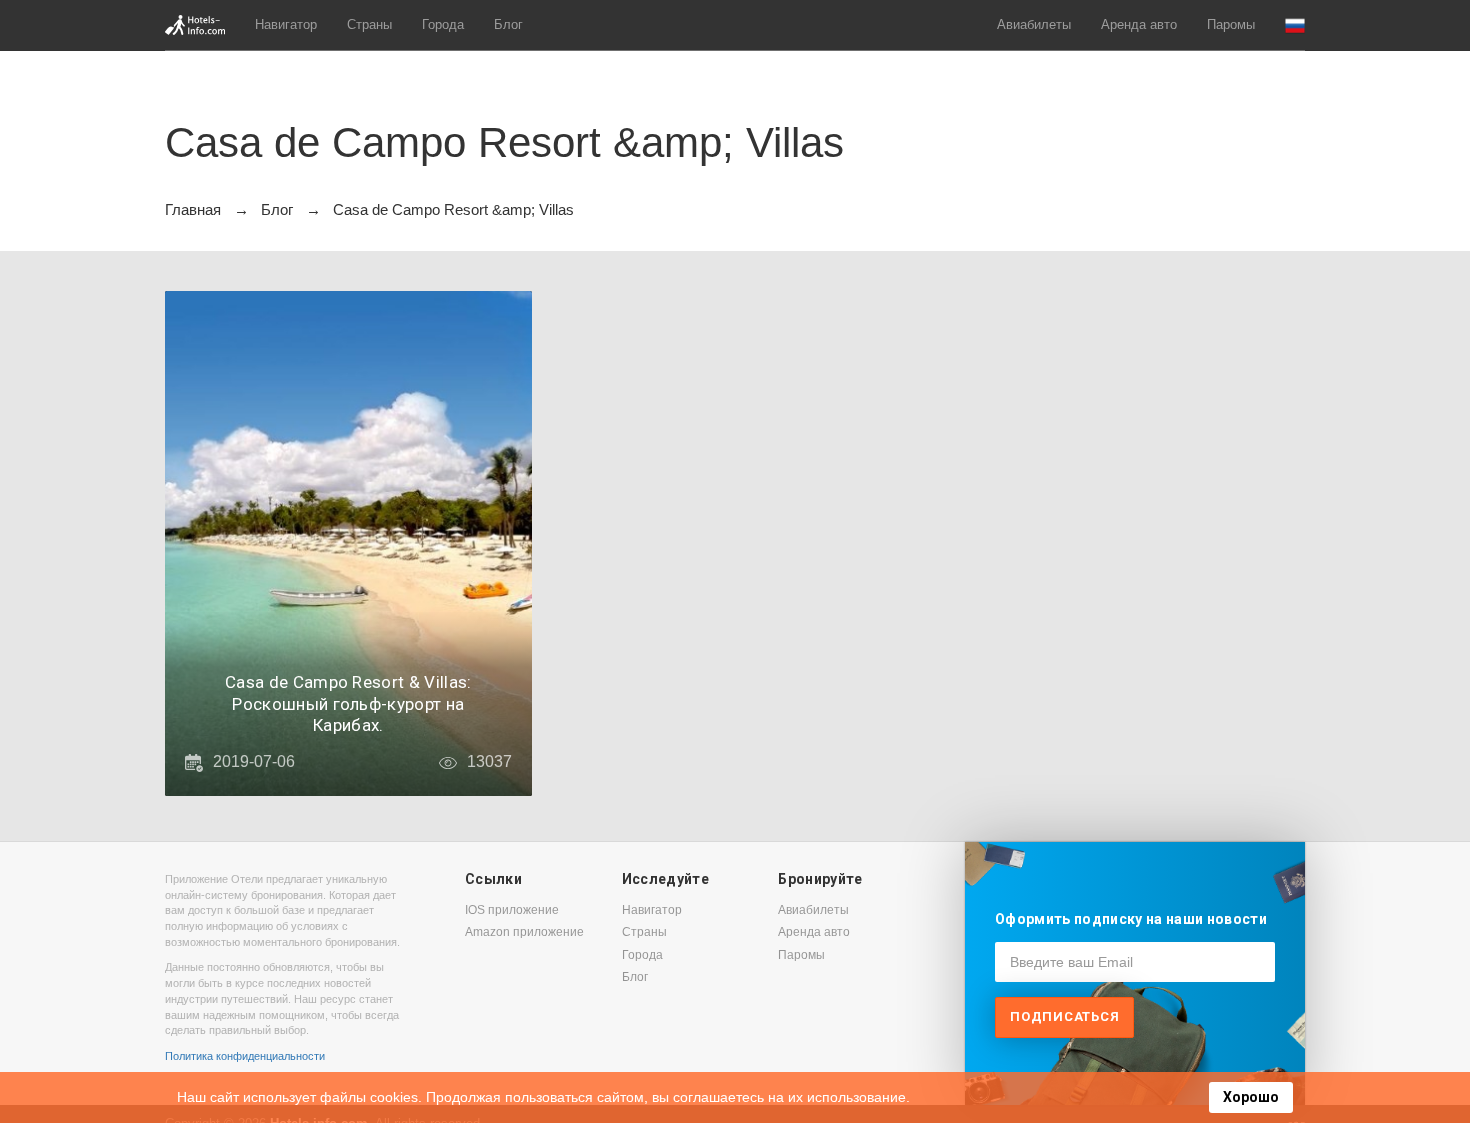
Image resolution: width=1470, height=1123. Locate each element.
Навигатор (286, 24)
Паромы (1231, 24)
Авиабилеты (1034, 24)
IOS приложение (512, 910)
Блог (508, 24)
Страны (369, 24)
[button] (1295, 25)
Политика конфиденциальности (245, 1056)
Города (443, 24)
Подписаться (1064, 1016)
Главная (193, 209)
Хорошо (1251, 1097)
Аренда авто (1139, 24)
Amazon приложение (524, 932)
